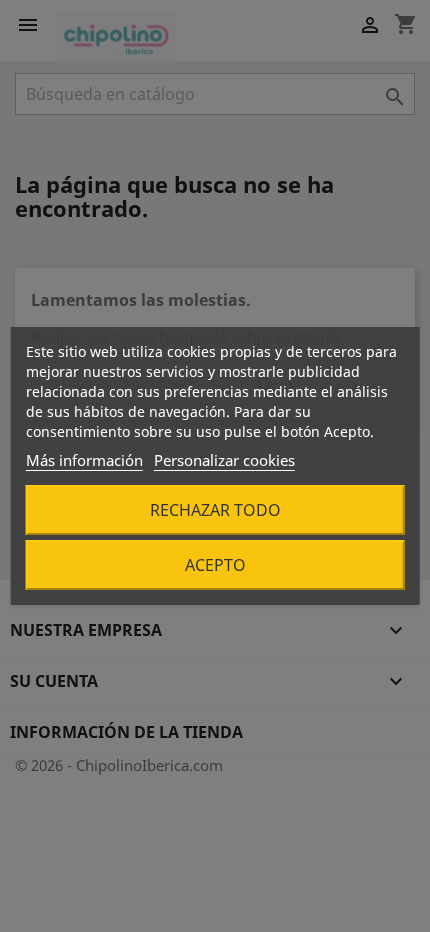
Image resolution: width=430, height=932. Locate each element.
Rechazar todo (215, 510)
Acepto (215, 565)
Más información (84, 460)
